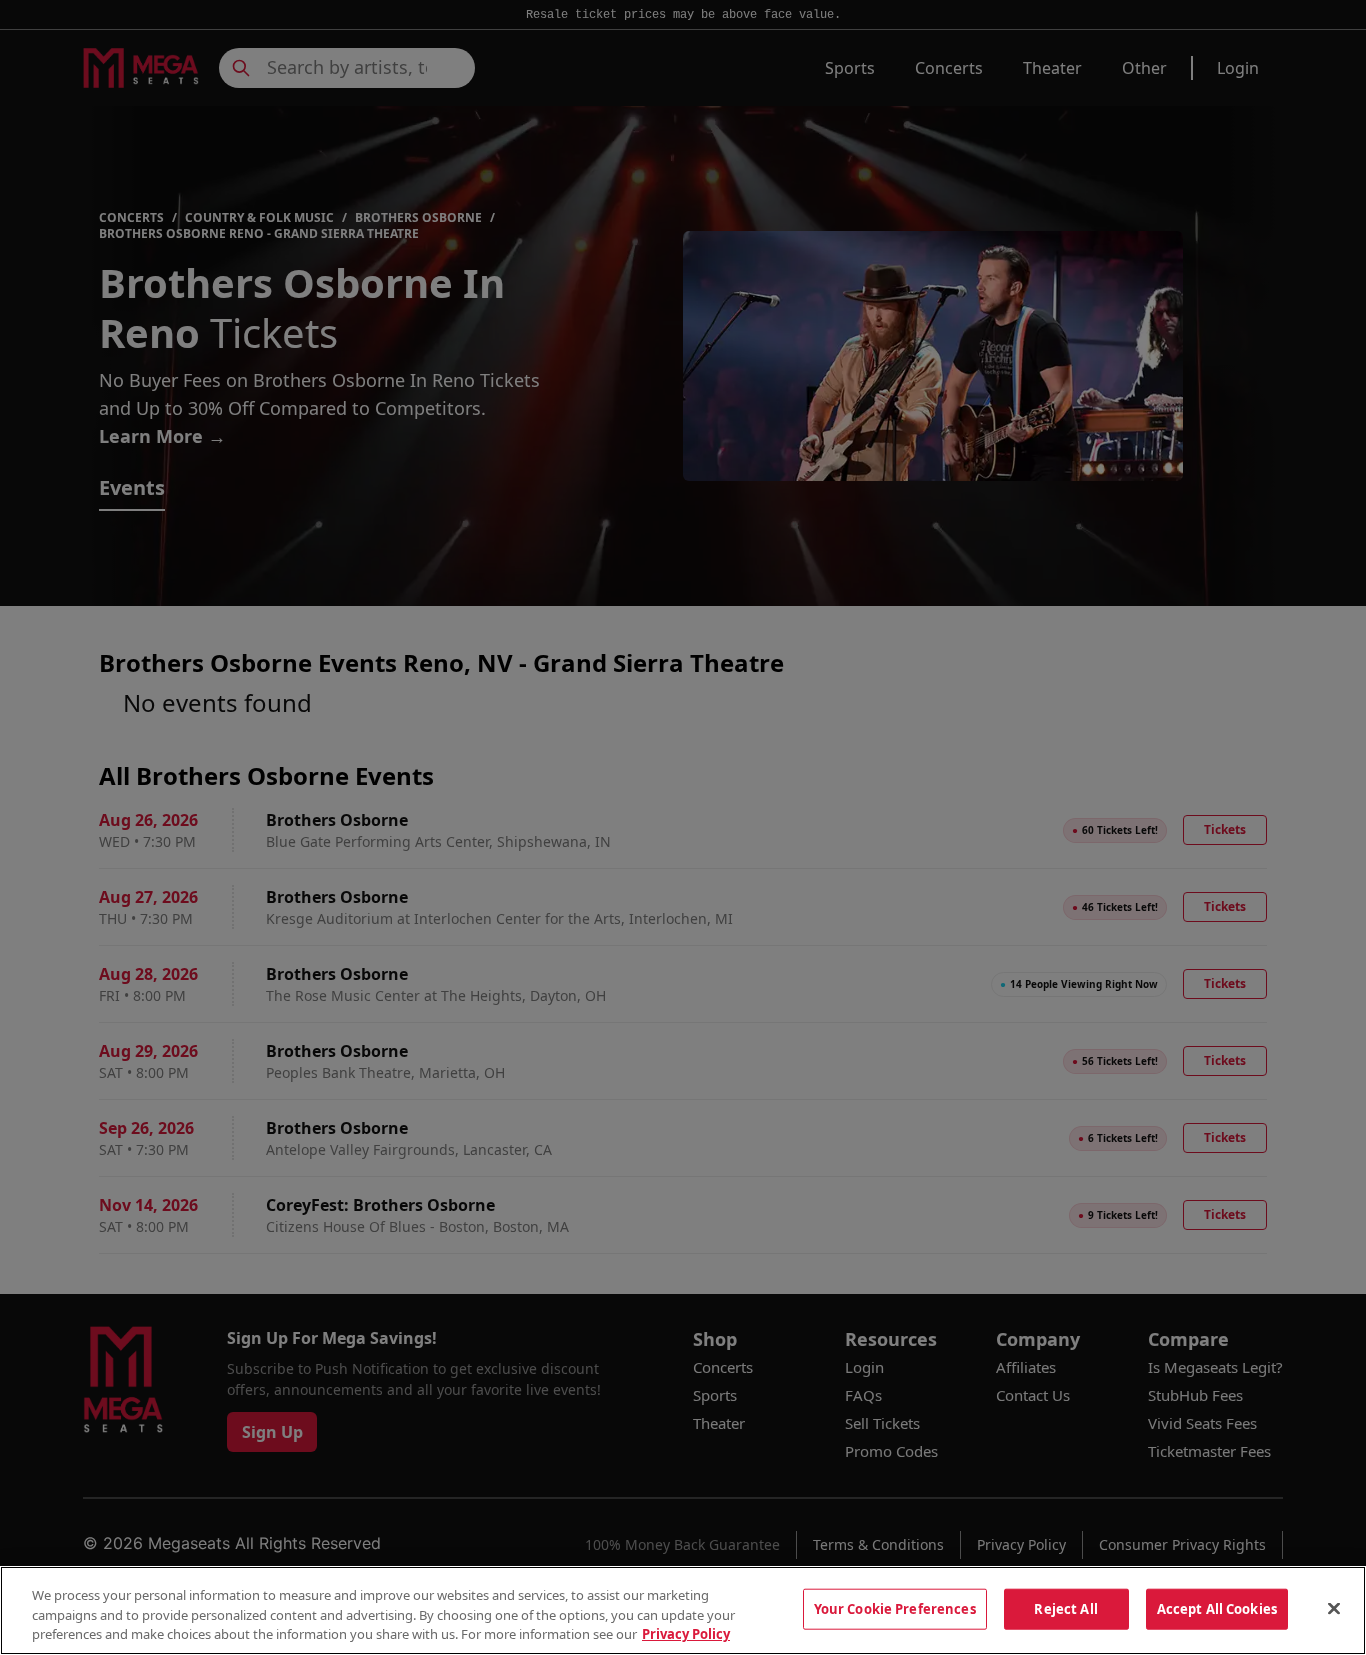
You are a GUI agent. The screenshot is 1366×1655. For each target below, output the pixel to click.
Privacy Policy (686, 1634)
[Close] (1334, 1608)
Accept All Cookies (1217, 1608)
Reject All (1065, 1608)
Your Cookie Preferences (895, 1608)
